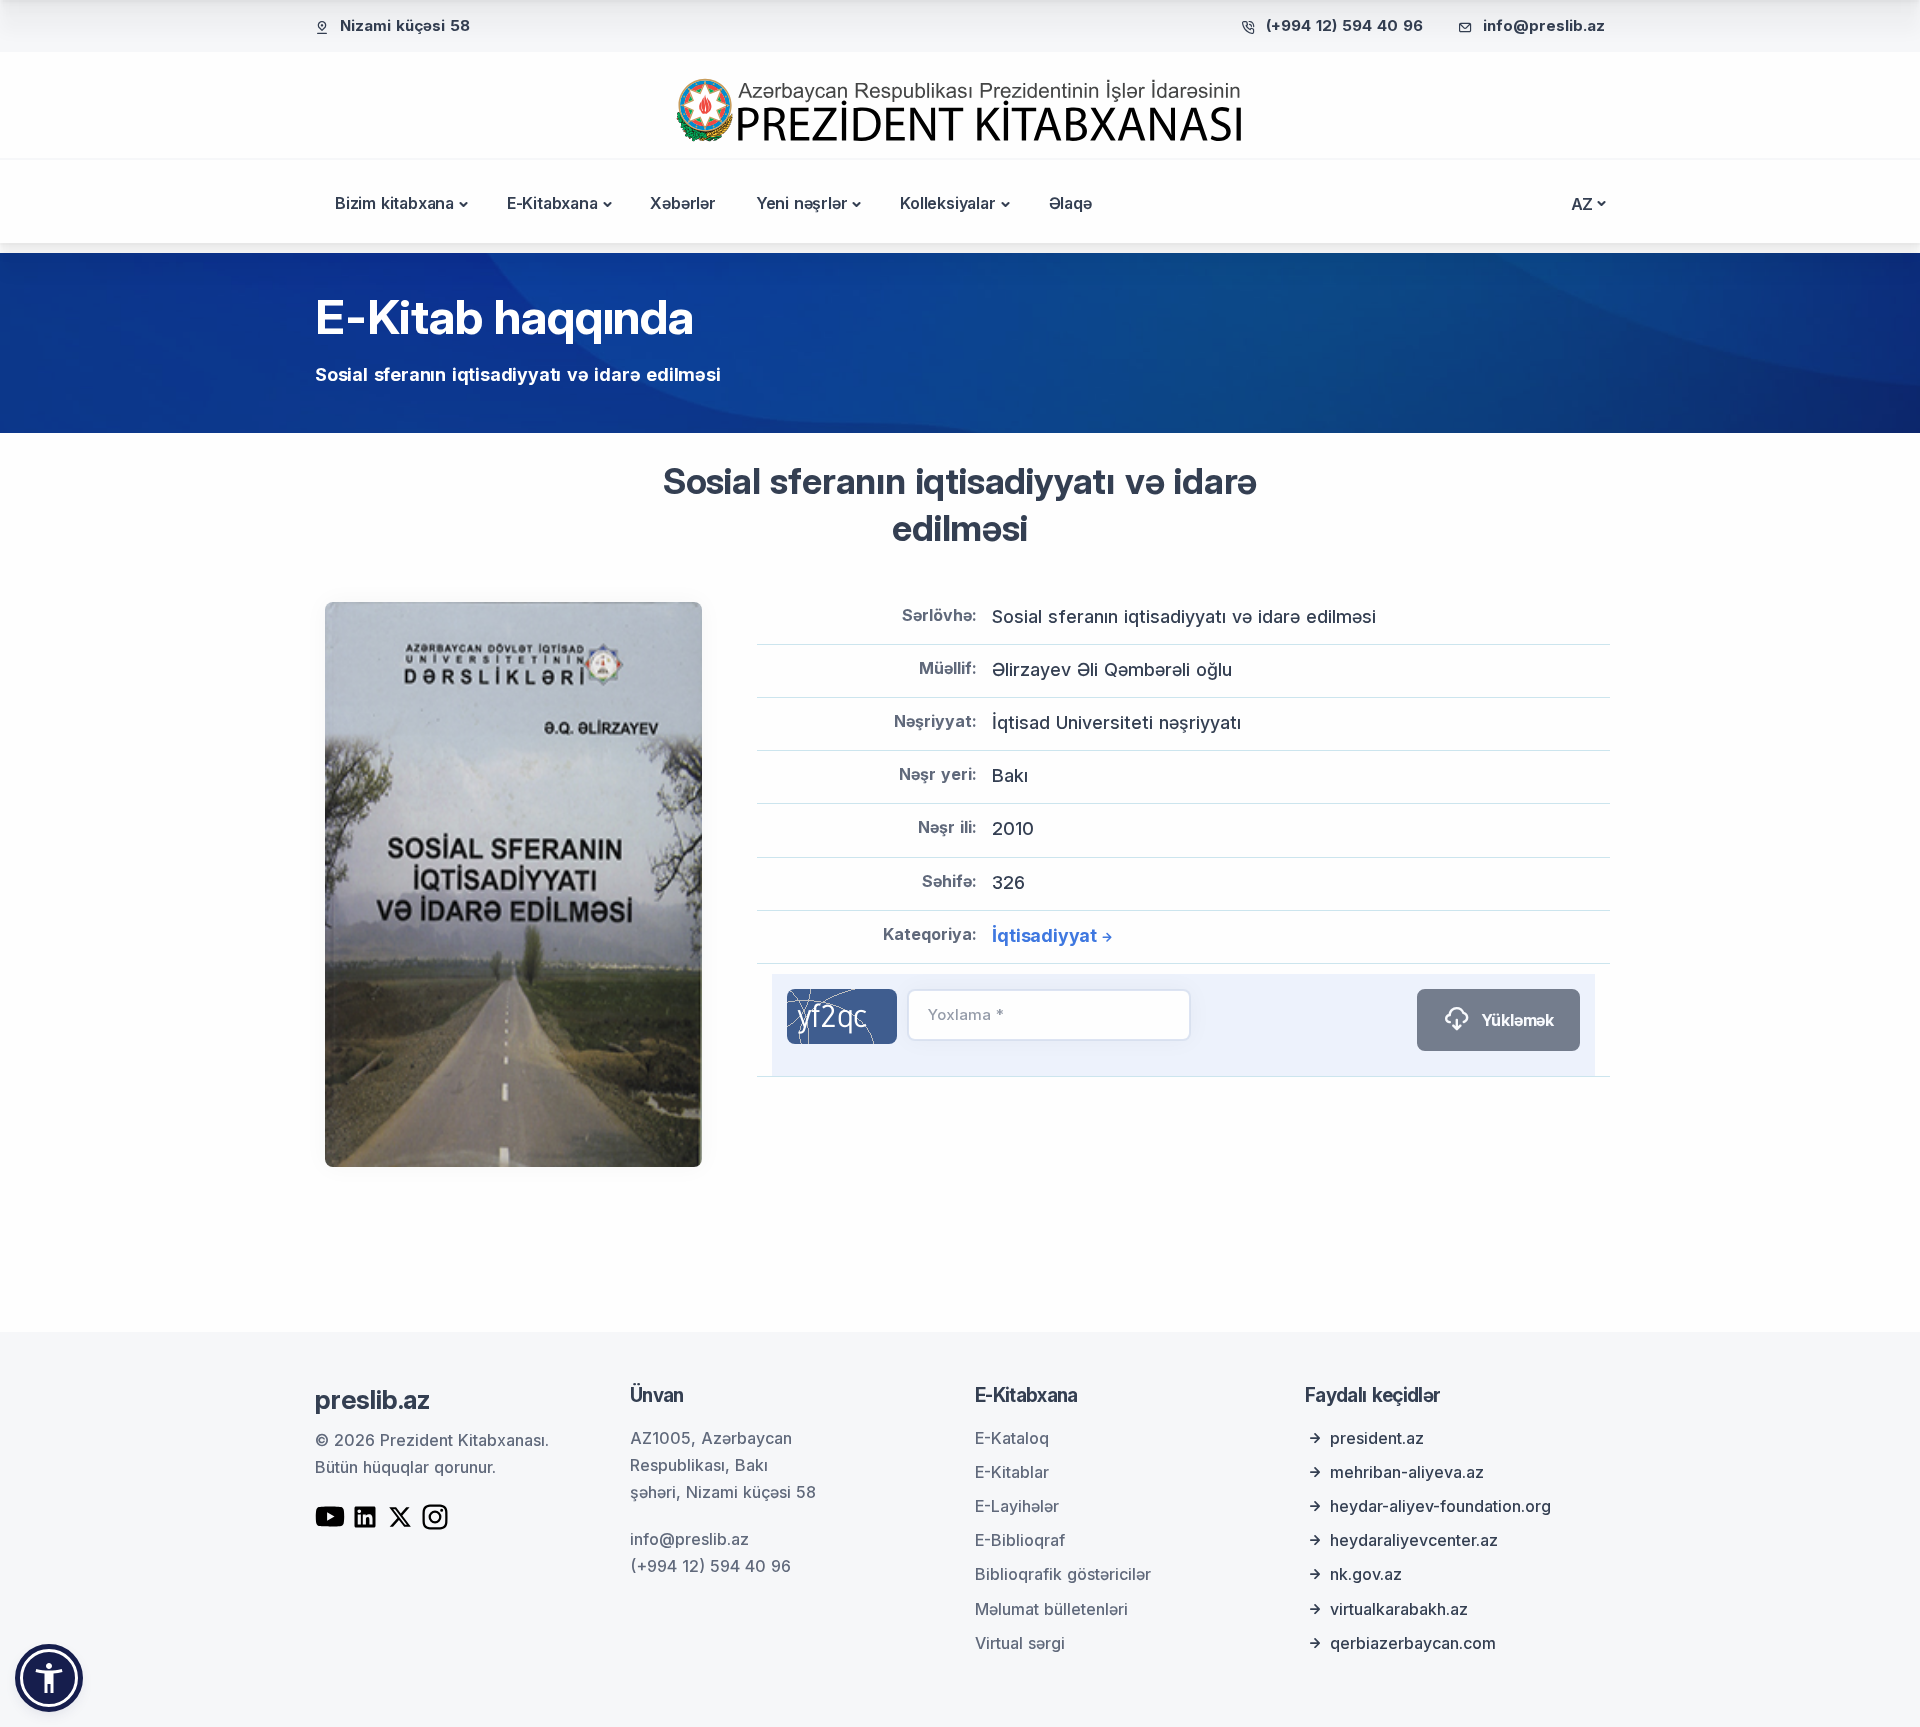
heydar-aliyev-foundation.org (1440, 1506)
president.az (1377, 1438)
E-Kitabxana (552, 203)
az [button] (1582, 204)
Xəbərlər (682, 203)
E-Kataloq (1012, 1438)
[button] (49, 1678)
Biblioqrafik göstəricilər (1063, 1574)
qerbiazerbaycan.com (1413, 1643)
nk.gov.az (1366, 1574)
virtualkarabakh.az (1399, 1609)
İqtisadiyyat (1044, 935)
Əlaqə (1070, 203)
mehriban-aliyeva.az (1407, 1472)
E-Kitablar (1012, 1472)
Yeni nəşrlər (802, 203)
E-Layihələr (1017, 1506)
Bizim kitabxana (394, 203)
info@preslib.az (1544, 25)
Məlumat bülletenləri (1051, 1609)
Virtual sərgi (1020, 1643)
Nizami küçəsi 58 (405, 25)
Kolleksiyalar (947, 203)
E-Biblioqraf (1020, 1540)
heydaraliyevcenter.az (1414, 1540)
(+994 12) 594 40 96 (1344, 25)
